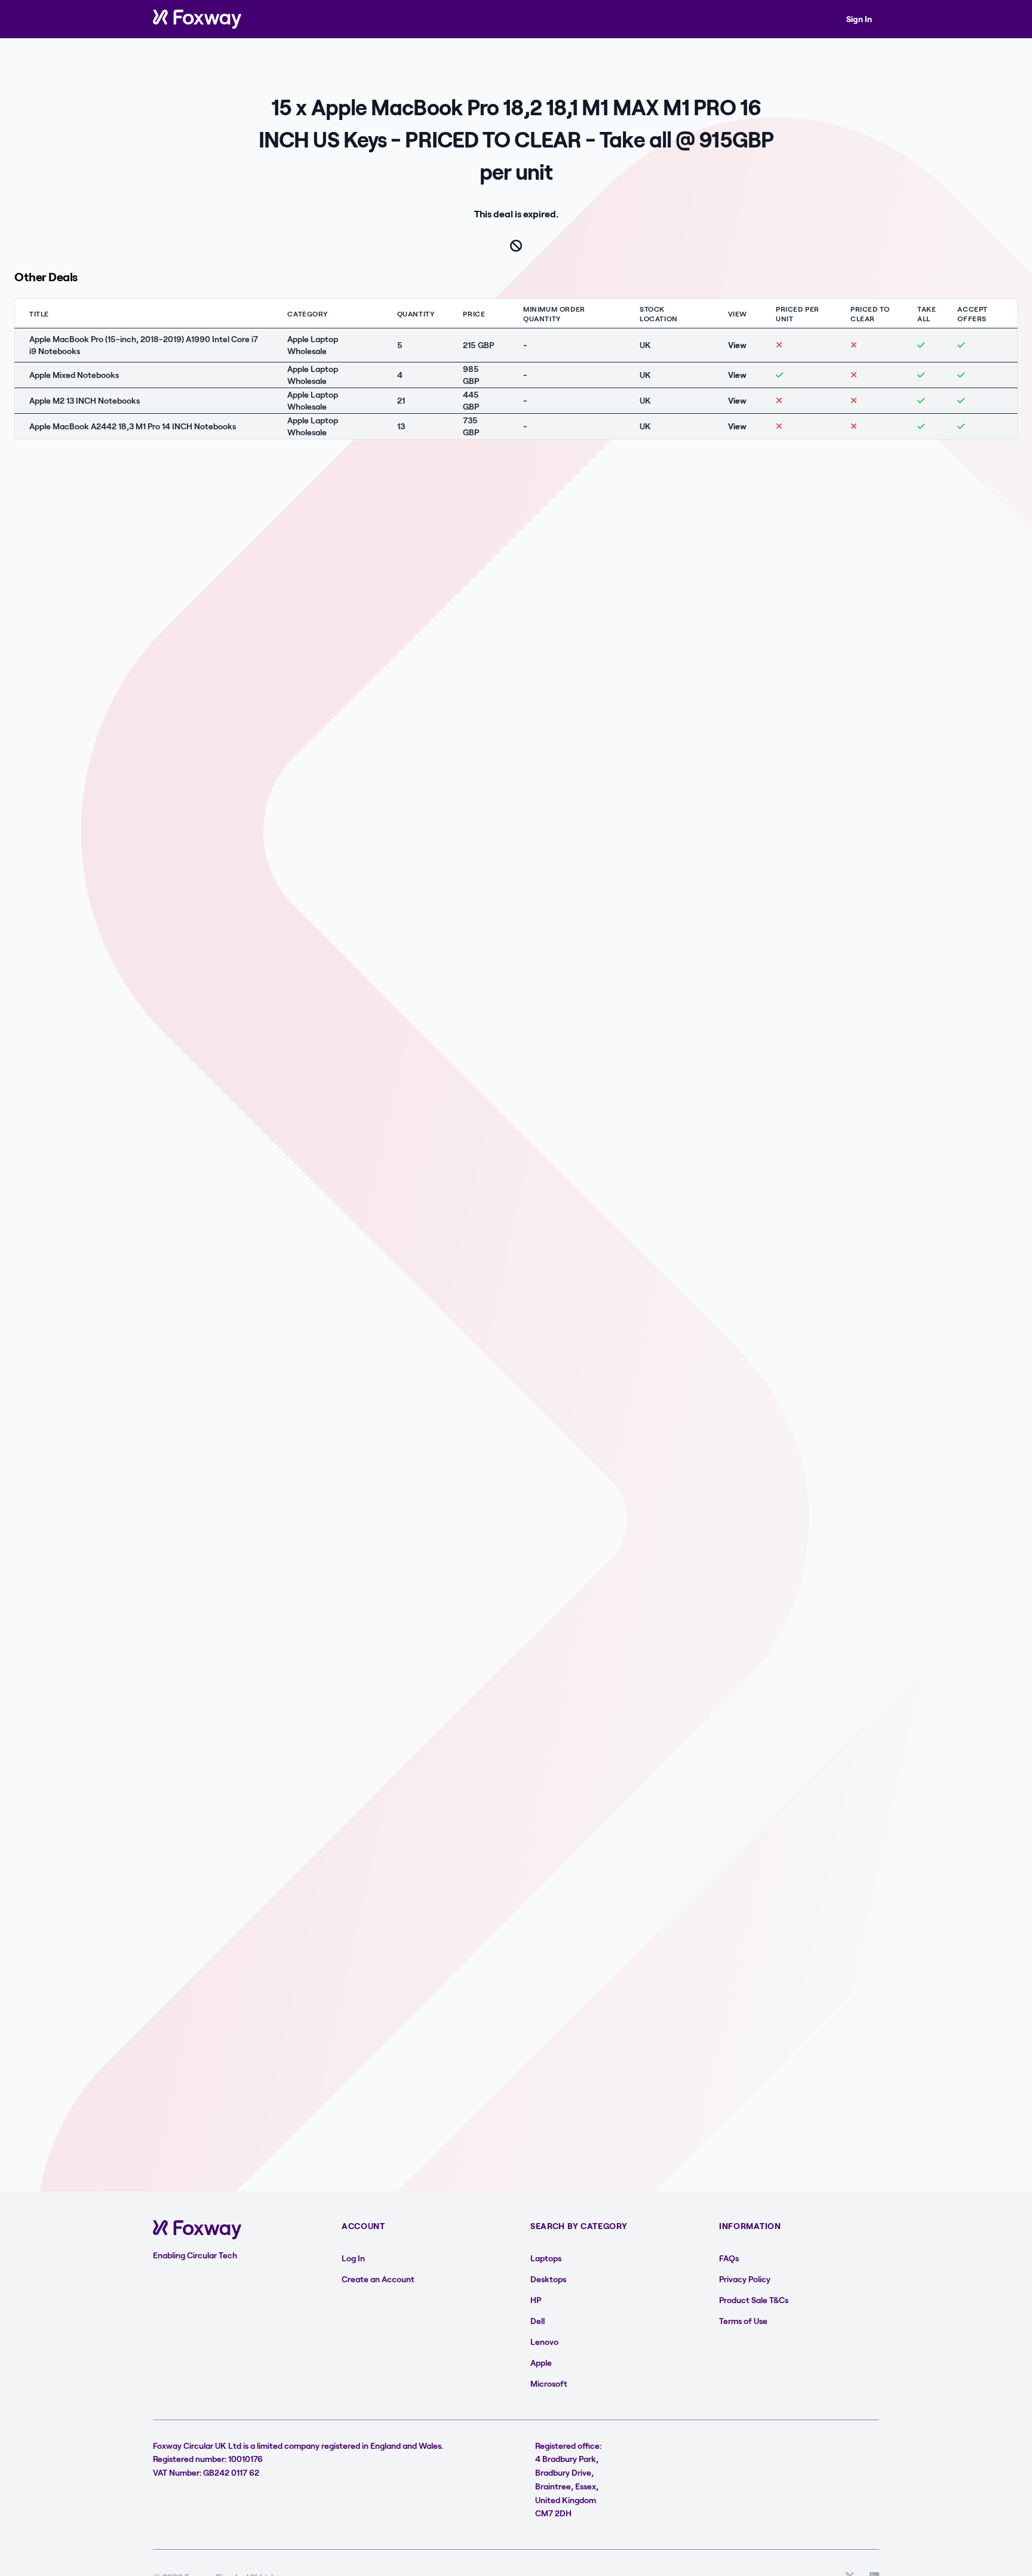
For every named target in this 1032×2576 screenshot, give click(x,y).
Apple (541, 2363)
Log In (353, 2258)
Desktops (548, 2279)
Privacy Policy (745, 2279)
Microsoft (549, 2383)
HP (536, 2300)
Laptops (546, 2258)
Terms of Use (743, 2321)
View (737, 345)
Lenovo (544, 2342)
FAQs (729, 2258)
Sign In (859, 19)
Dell (537, 2321)
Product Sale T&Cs (754, 2300)
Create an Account (378, 2279)
